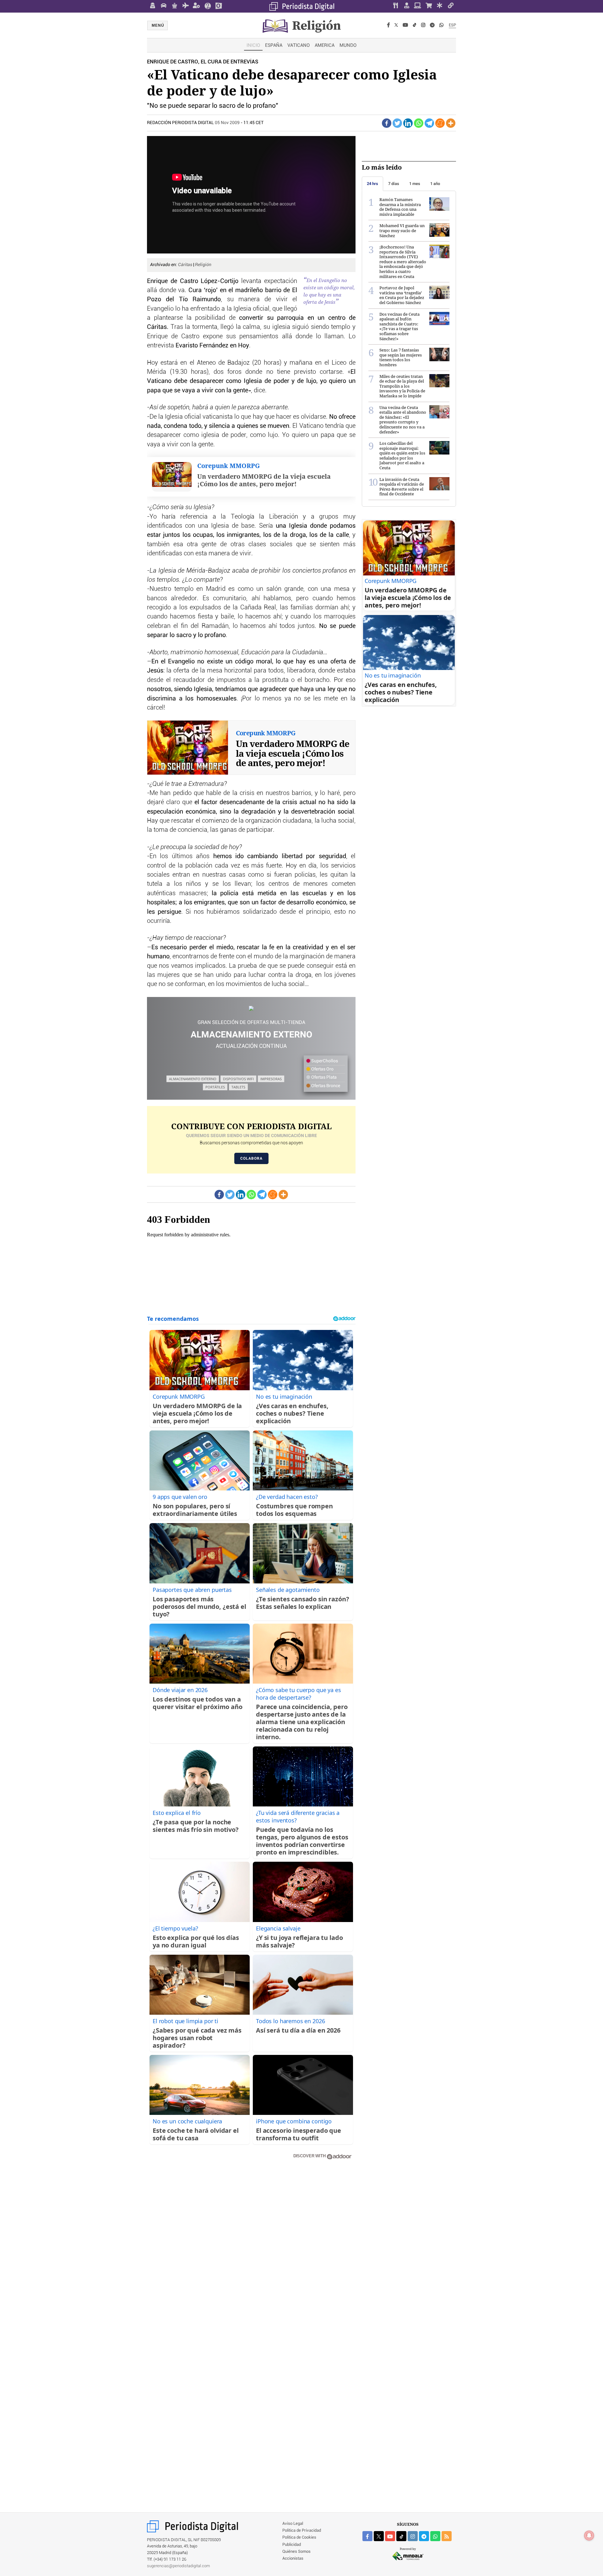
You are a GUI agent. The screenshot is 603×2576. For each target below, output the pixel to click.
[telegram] (424, 2536)
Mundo (348, 45)
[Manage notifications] (589, 2535)
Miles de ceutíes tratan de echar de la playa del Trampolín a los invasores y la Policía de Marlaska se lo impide (402, 386)
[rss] (447, 2536)
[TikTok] (415, 25)
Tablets (238, 1087)
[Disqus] (251, 2254)
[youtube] (390, 2536)
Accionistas (293, 2559)
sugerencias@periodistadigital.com (179, 2566)
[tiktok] (401, 2536)
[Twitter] (397, 123)
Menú (158, 25)
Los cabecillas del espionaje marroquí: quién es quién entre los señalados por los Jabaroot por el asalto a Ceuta (402, 455)
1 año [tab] (435, 184)
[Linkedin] (408, 123)
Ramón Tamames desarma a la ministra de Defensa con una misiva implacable (400, 207)
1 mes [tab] (415, 184)
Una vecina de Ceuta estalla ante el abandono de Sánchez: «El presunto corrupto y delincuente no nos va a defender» (403, 420)
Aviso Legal (293, 2524)
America (325, 45)
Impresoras (271, 1079)
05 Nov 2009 (227, 123)
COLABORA (251, 1158)
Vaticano (299, 45)
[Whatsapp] (419, 123)
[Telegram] (432, 25)
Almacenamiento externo (193, 1079)
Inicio (253, 45)
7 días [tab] (394, 184)
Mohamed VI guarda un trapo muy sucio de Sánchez (402, 230)
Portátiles (215, 1087)
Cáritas (186, 265)
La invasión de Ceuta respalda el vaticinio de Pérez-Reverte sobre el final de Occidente (402, 487)
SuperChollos (324, 1061)
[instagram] (413, 2536)
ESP (452, 25)
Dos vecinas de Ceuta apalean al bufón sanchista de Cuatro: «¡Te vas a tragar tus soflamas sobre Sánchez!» (399, 326)
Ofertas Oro (322, 1069)
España (274, 45)
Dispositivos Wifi (238, 1079)
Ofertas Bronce (325, 1086)
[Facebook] (388, 25)
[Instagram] (423, 25)
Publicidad (292, 2545)
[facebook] (367, 2536)
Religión (203, 265)
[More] (451, 123)
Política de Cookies (299, 2538)
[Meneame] (440, 123)
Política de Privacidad (302, 2531)
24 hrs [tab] (372, 184)
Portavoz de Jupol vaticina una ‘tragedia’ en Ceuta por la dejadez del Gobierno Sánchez (402, 295)
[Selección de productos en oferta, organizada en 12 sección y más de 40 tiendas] (251, 1008)
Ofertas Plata (323, 1077)
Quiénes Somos (296, 2552)
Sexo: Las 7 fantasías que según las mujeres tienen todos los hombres (401, 357)
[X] (396, 25)
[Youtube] (405, 25)
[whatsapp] (441, 25)
